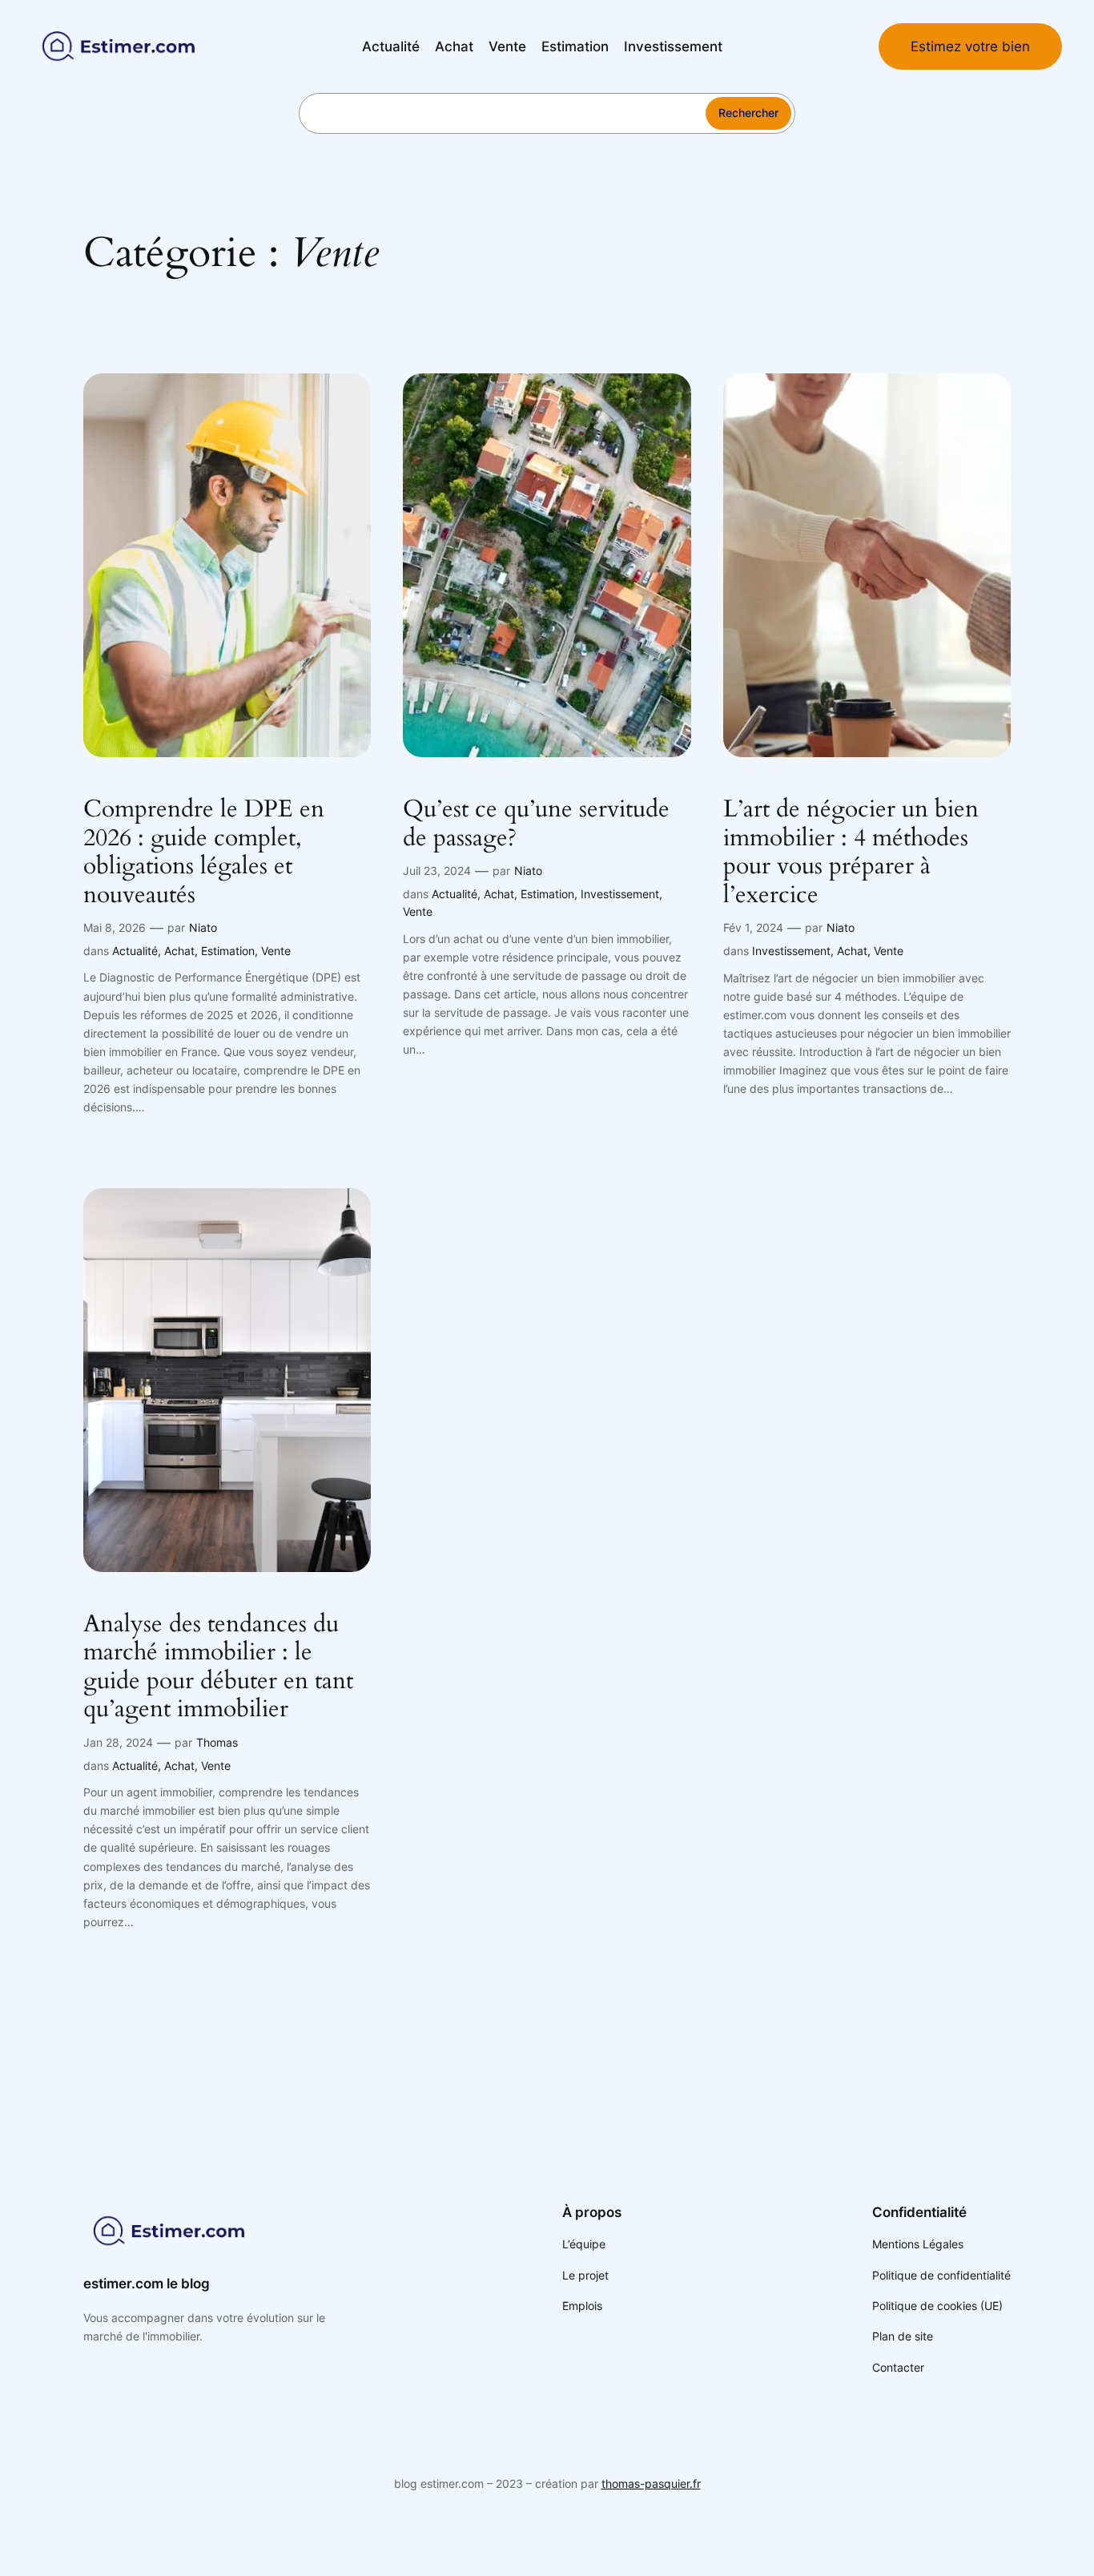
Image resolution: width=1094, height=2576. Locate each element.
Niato (203, 927)
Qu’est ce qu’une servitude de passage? (536, 824)
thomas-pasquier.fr (651, 2483)
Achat (179, 951)
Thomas (217, 1742)
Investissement (620, 894)
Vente (276, 951)
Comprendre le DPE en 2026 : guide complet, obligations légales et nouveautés (204, 853)
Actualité (135, 951)
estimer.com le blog (147, 2284)
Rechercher (748, 113)
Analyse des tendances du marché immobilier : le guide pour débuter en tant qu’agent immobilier (218, 1667)
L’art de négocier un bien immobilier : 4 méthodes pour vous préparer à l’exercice (851, 853)
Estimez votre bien (970, 46)
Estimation (228, 951)
